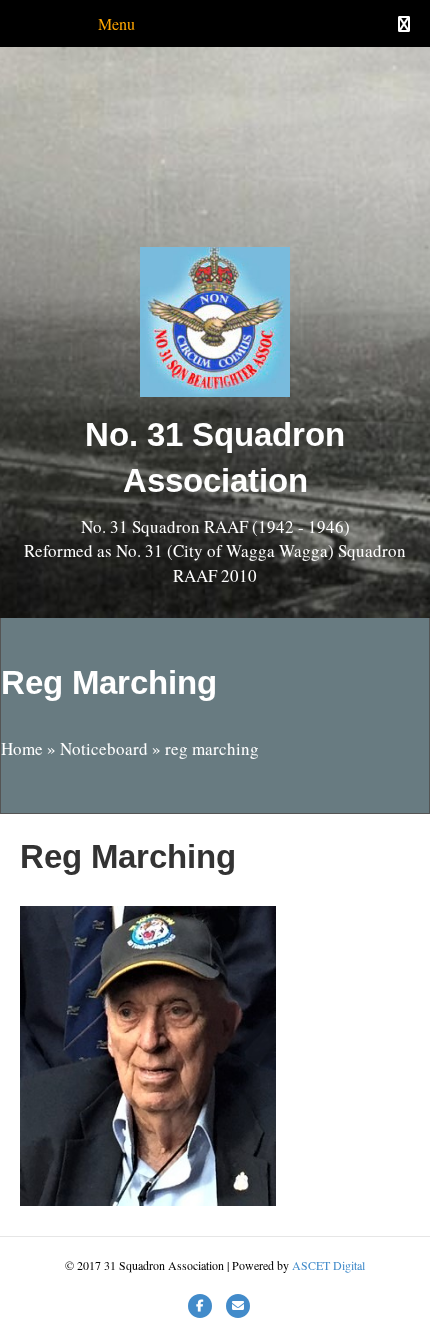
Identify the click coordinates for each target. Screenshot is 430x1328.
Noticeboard (104, 748)
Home (22, 748)
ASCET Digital (328, 1265)
